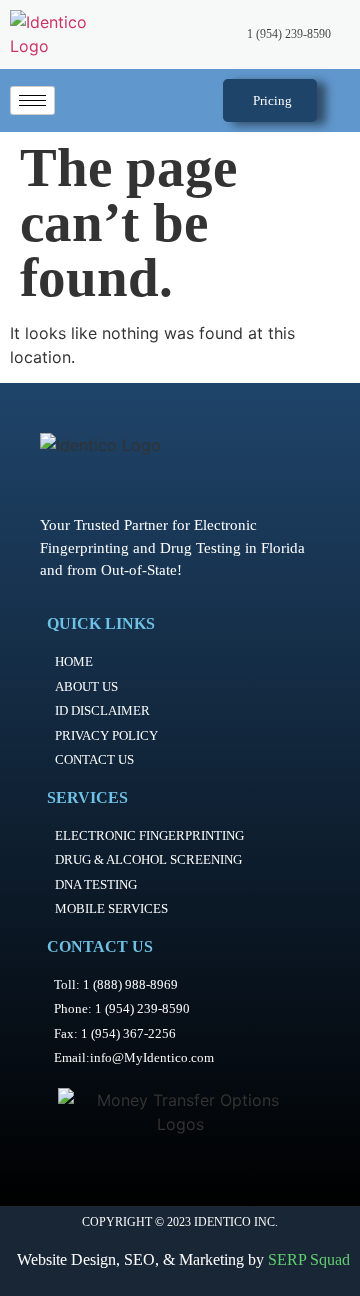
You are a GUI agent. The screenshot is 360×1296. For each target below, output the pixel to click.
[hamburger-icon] (32, 100)
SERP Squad (309, 1259)
